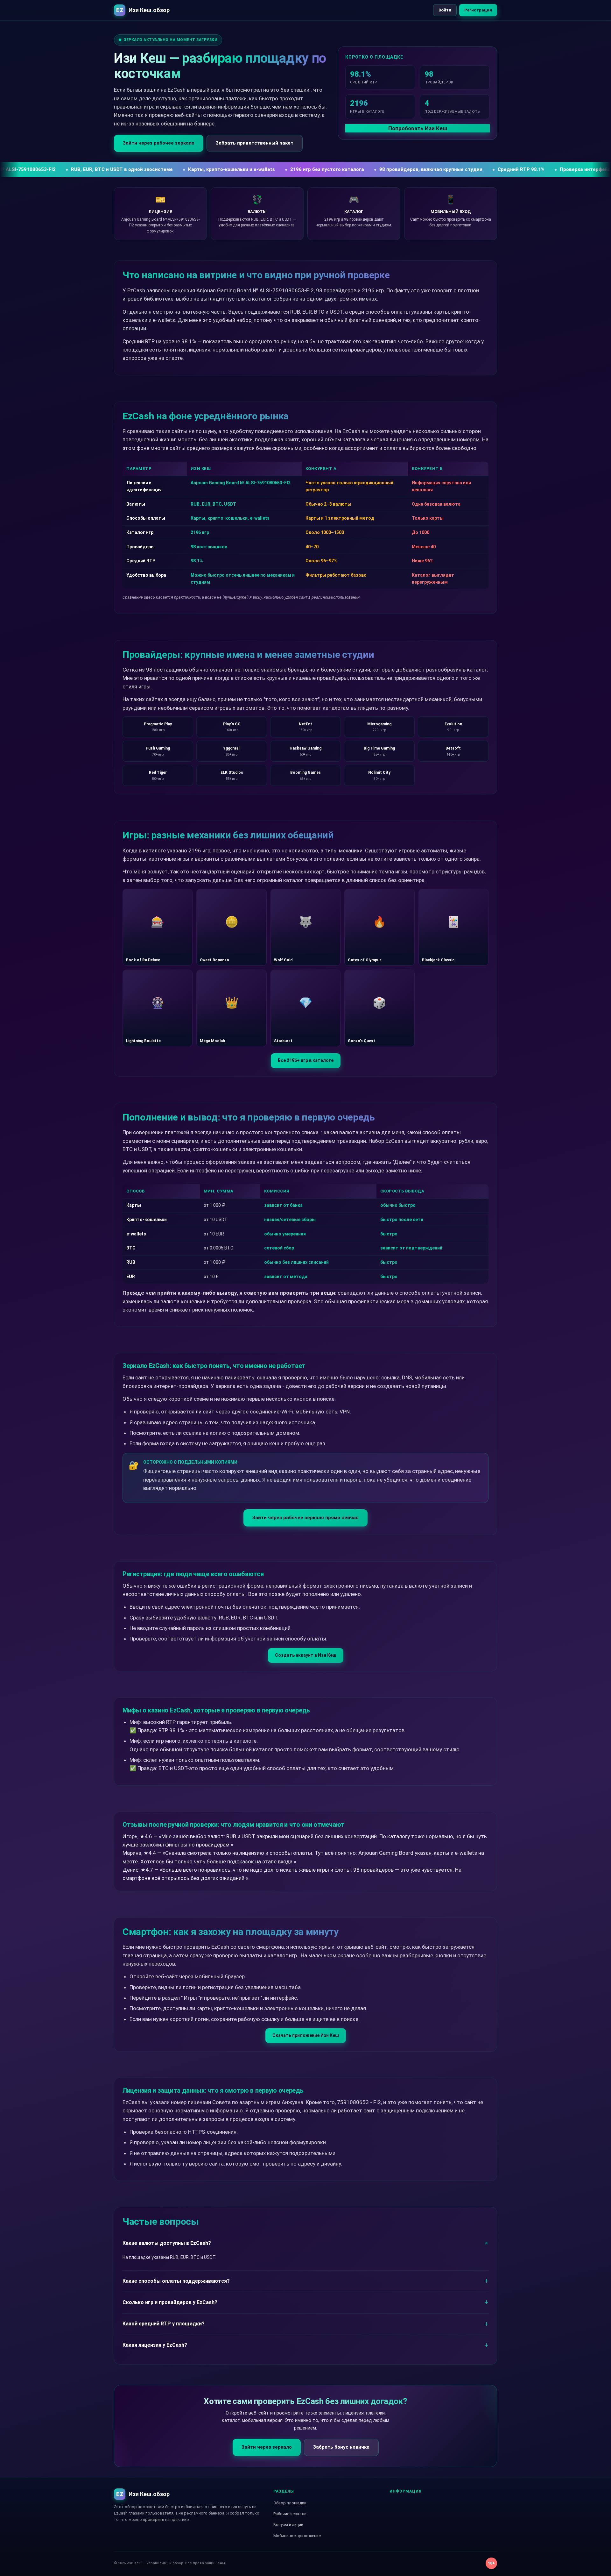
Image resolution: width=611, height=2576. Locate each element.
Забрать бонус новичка (341, 2447)
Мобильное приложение (297, 2536)
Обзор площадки (290, 2503)
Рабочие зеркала (290, 2514)
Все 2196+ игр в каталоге (306, 1060)
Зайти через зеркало (267, 2447)
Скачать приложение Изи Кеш (306, 2035)
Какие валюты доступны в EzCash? (167, 2243)
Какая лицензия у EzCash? (155, 2345)
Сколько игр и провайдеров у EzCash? (170, 2302)
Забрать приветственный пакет (255, 143)
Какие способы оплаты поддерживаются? (176, 2281)
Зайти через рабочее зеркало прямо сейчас (305, 1518)
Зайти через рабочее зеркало (159, 143)
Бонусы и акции (288, 2525)
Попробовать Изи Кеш (418, 128)
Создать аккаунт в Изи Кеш (306, 1655)
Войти (445, 10)
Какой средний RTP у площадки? (164, 2324)
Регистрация (478, 10)
